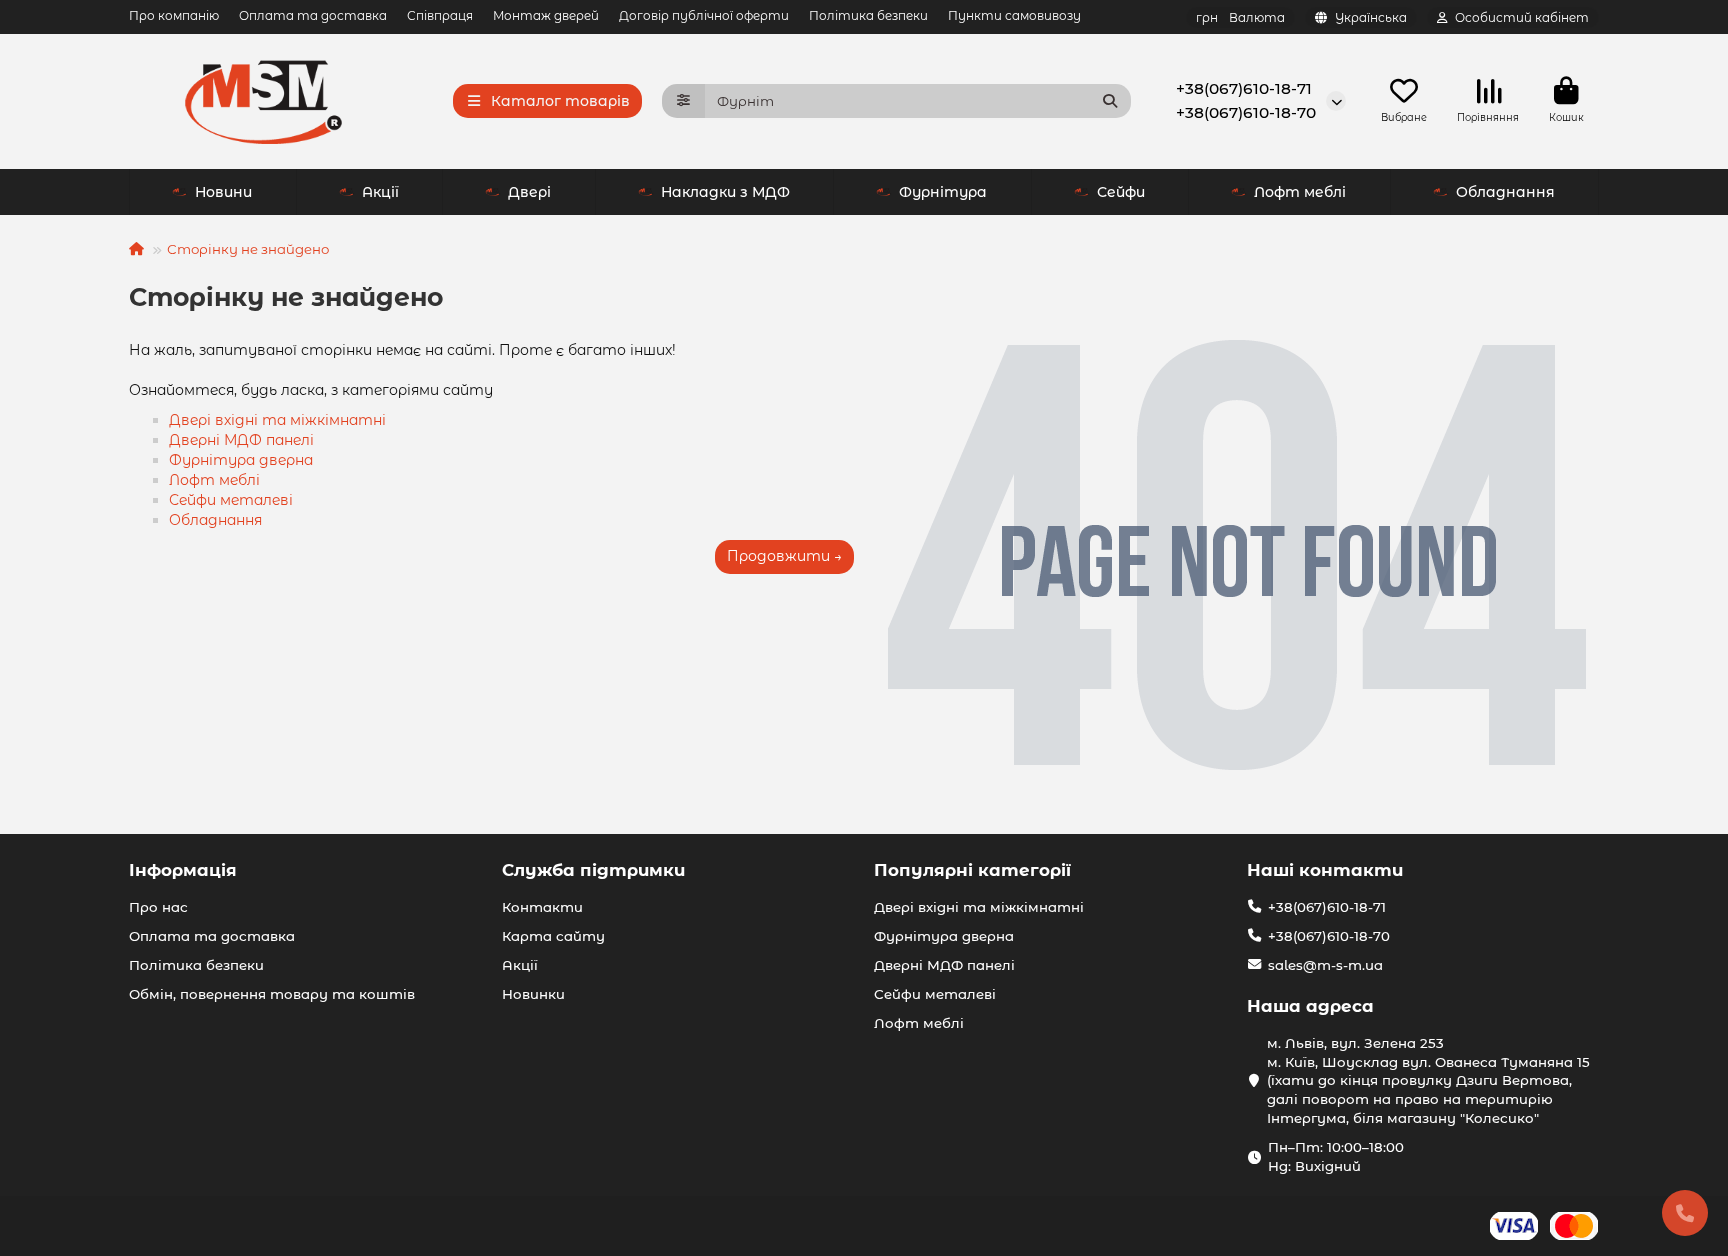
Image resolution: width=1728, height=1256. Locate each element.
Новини (223, 192)
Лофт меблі (1300, 192)
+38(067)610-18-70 (1246, 112)
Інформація (183, 870)
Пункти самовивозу (1014, 15)
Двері (529, 192)
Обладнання (1505, 192)
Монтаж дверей (546, 15)
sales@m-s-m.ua (1325, 965)
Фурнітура (943, 192)
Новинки (533, 994)
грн (1240, 17)
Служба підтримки (593, 870)
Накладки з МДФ (725, 192)
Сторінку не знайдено (248, 249)
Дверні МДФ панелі (241, 440)
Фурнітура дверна (241, 460)
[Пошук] (1110, 101)
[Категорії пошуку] (683, 101)
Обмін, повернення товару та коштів (272, 994)
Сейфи (1121, 192)
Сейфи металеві (231, 500)
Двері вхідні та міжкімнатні (277, 420)
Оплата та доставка (313, 15)
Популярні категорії (972, 870)
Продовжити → (784, 556)
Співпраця (440, 15)
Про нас (158, 907)
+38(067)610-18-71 (1244, 88)
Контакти (542, 907)
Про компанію (174, 15)
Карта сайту (553, 936)
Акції (380, 192)
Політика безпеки (868, 15)
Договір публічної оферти (704, 15)
